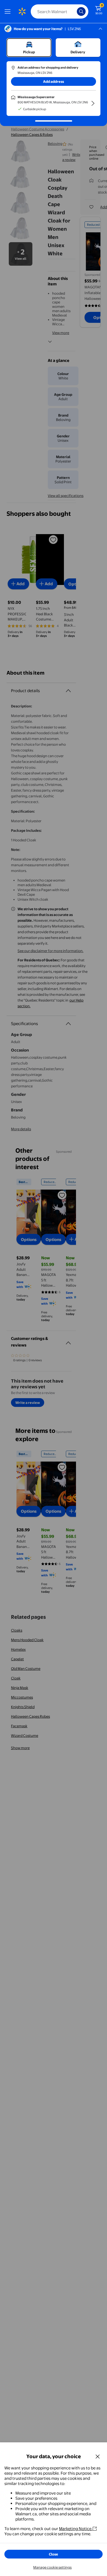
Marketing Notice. (76, 2529)
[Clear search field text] (74, 11)
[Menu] (9, 11)
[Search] (81, 11)
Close (54, 2554)
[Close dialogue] (98, 2456)
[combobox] (60, 11)
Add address (54, 81)
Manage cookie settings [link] (52, 2567)
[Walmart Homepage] (22, 11)
